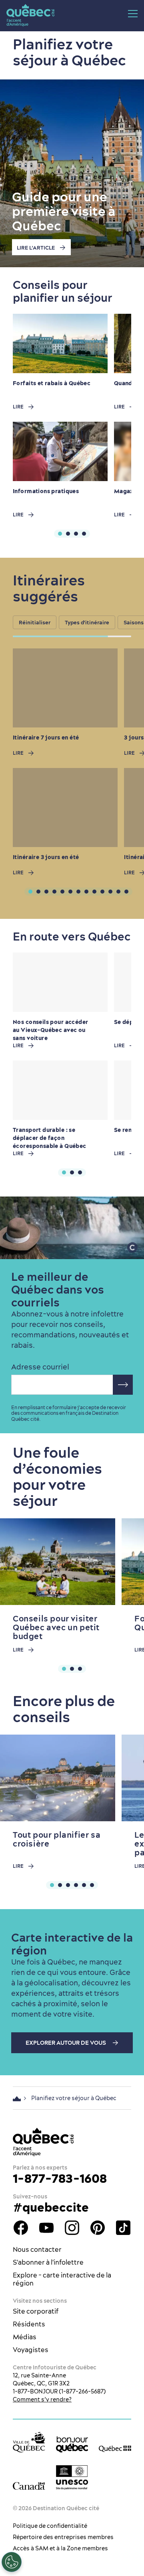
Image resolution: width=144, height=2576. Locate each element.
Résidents (29, 2324)
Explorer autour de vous (66, 2043)
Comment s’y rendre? (42, 2399)
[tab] (60, 534)
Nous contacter (37, 2249)
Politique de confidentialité (50, 2526)
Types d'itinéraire (87, 622)
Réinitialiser (35, 622)
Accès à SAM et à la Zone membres (60, 2548)
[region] (78, 624)
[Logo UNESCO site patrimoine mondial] (72, 2477)
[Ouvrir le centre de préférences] (12, 2562)
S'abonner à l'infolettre (48, 2262)
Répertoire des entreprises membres (63, 2537)
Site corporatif (36, 2311)
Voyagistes (31, 2350)
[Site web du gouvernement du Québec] (115, 2448)
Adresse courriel (40, 1367)
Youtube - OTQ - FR (46, 2228)
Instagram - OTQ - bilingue (72, 2228)
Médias (25, 2337)
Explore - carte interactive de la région (62, 2279)
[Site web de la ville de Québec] (29, 2442)
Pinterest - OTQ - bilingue (98, 2228)
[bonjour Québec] (72, 2444)
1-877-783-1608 (60, 2178)
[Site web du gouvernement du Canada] (29, 2485)
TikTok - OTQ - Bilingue (123, 2228)
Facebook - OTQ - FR (21, 2228)
